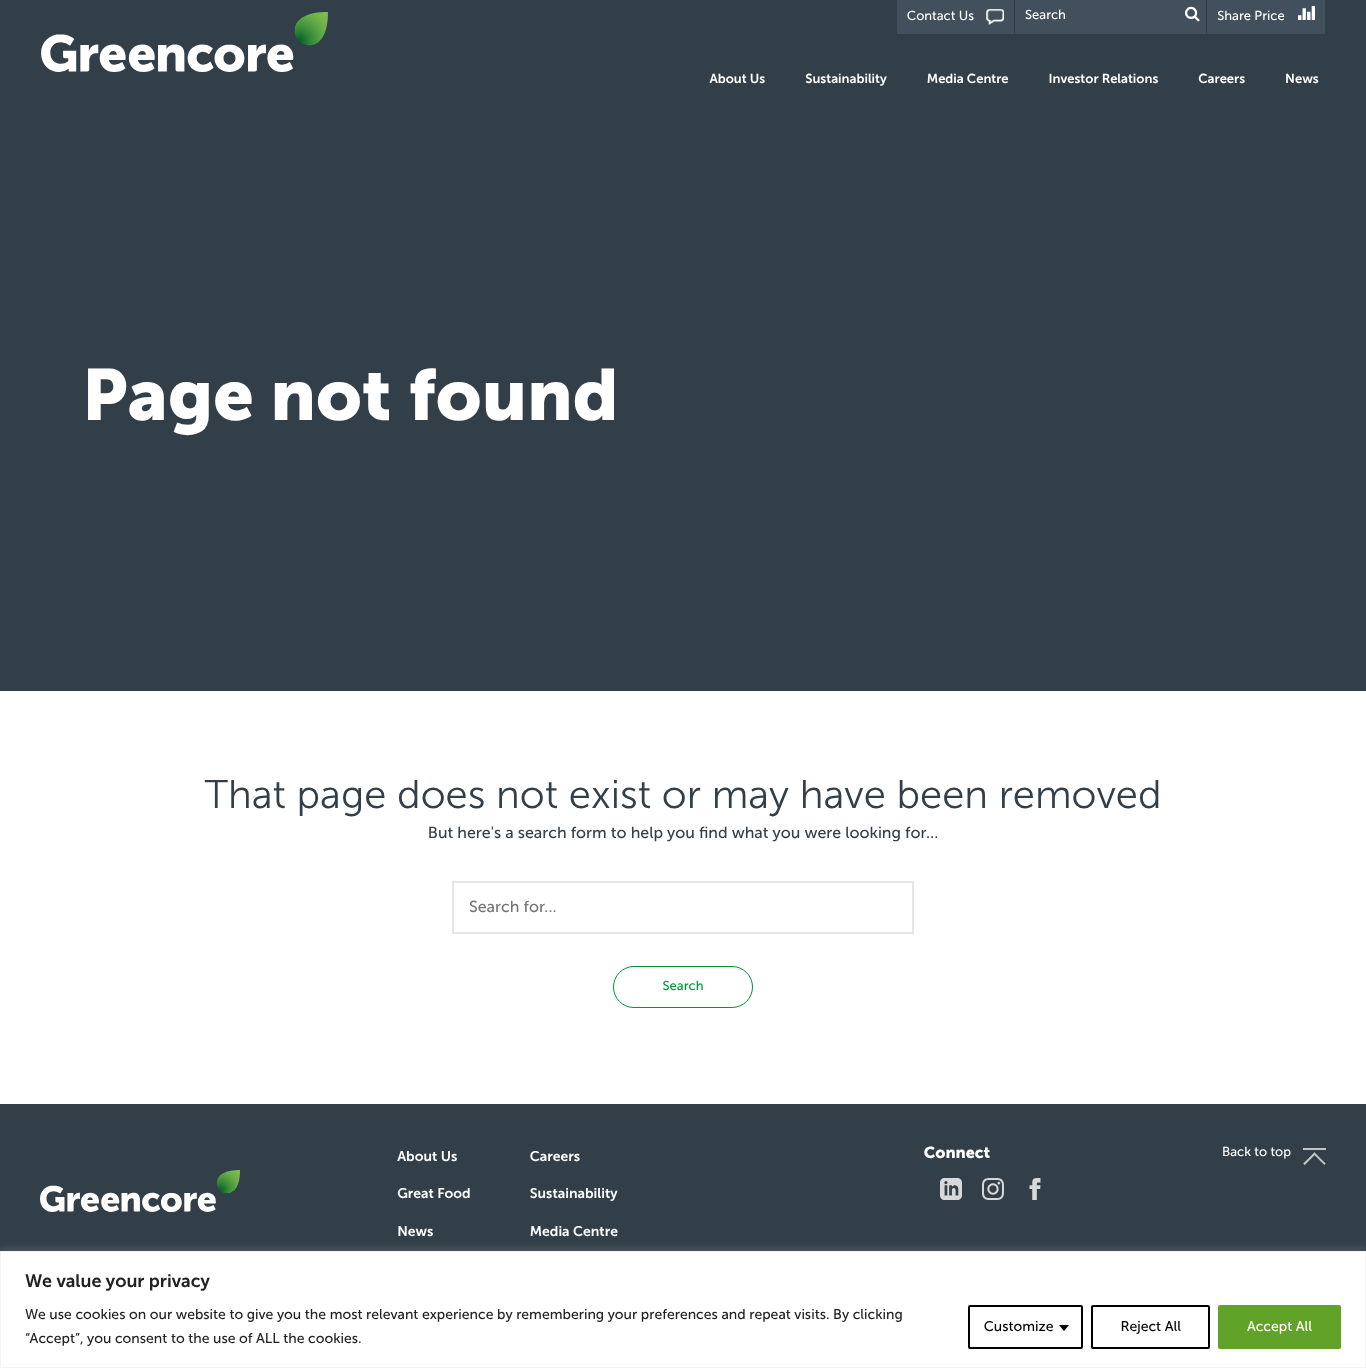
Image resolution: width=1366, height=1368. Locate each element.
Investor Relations (1104, 79)
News (1302, 79)
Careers (1221, 79)
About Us (738, 79)
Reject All (1150, 1326)
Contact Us (940, 16)
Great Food (433, 1193)
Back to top (1256, 1152)
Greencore (185, 42)
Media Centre (968, 79)
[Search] (1192, 14)
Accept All (1279, 1326)
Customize (1019, 1326)
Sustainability (845, 79)
